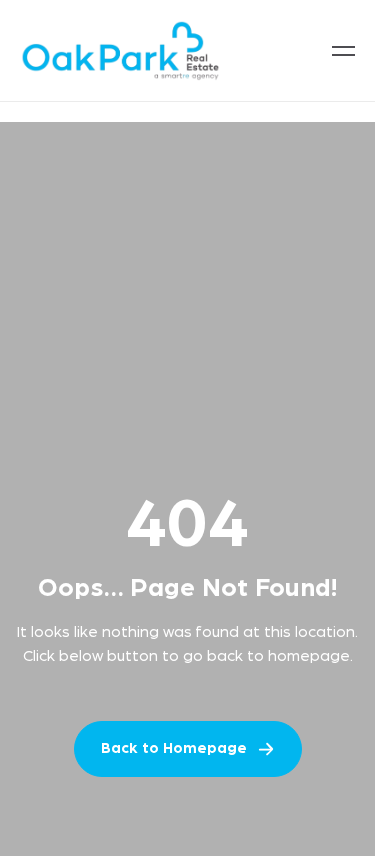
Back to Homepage (174, 748)
